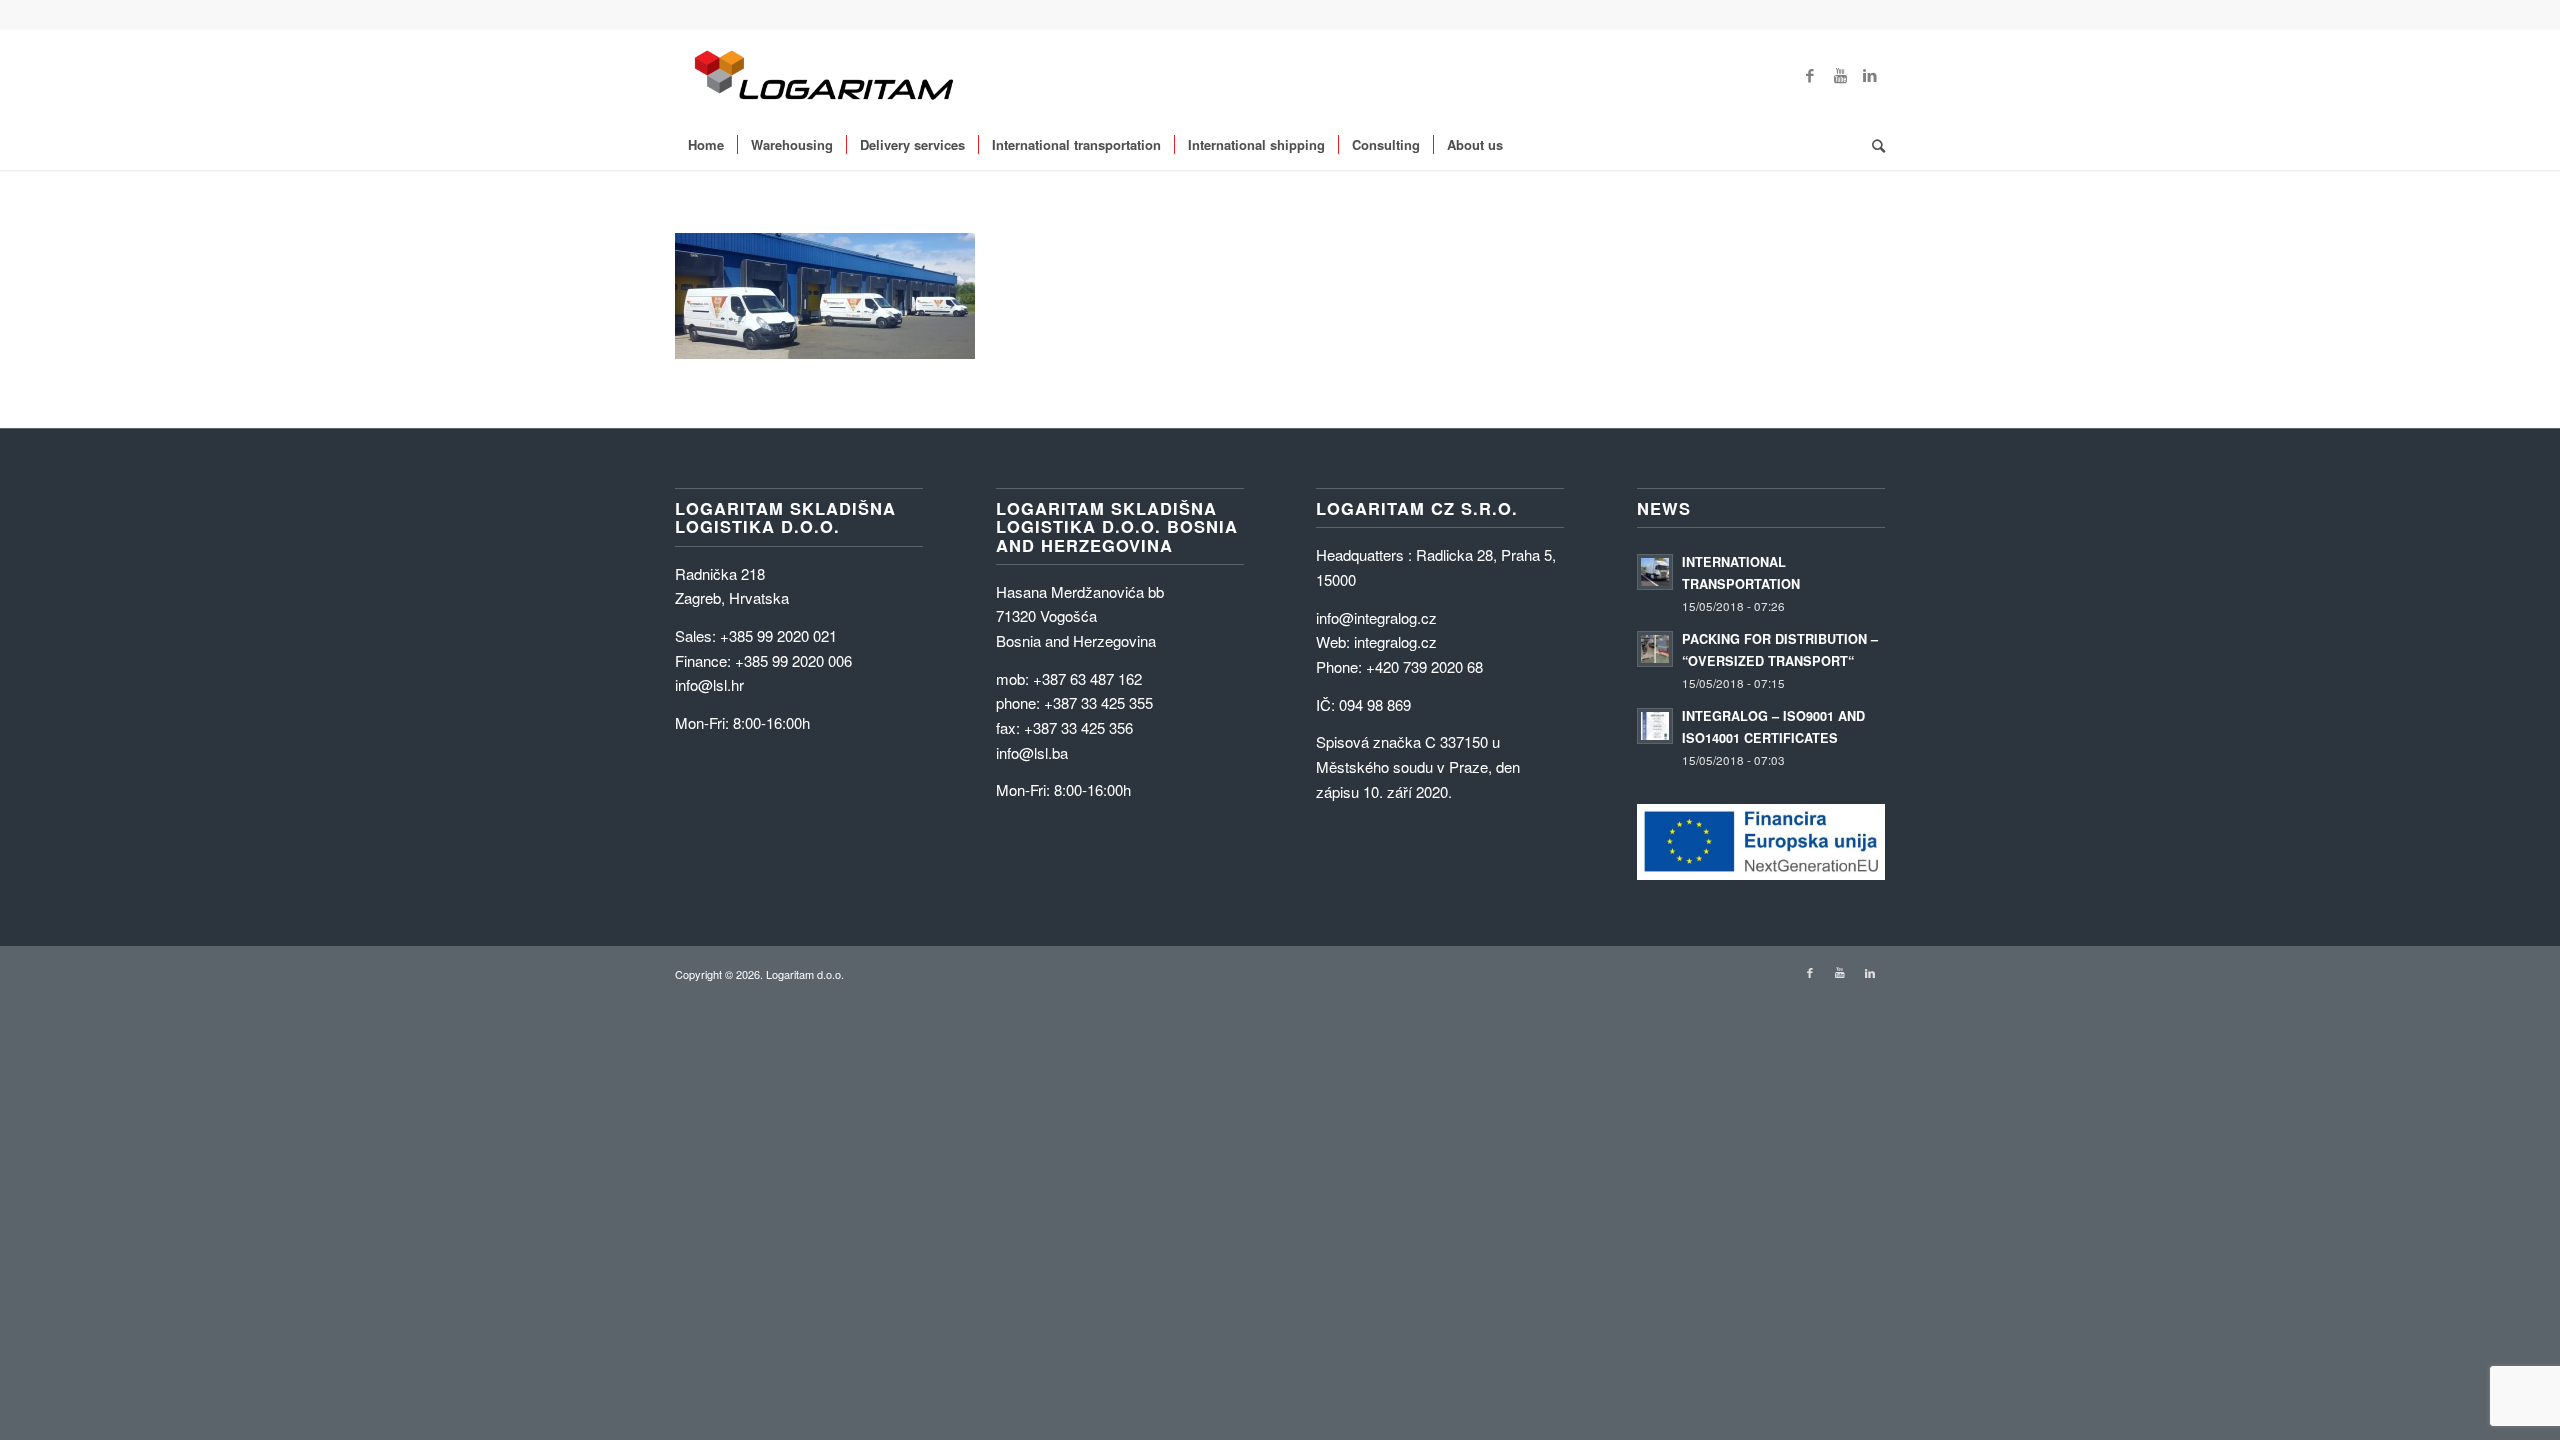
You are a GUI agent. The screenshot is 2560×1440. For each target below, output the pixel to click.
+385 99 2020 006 (793, 660)
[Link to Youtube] (1840, 75)
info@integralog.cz (1376, 617)
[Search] (1872, 145)
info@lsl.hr (709, 684)
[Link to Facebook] (1810, 75)
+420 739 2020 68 (1424, 666)
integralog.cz (1395, 641)
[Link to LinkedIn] (1870, 75)
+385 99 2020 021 (778, 635)
